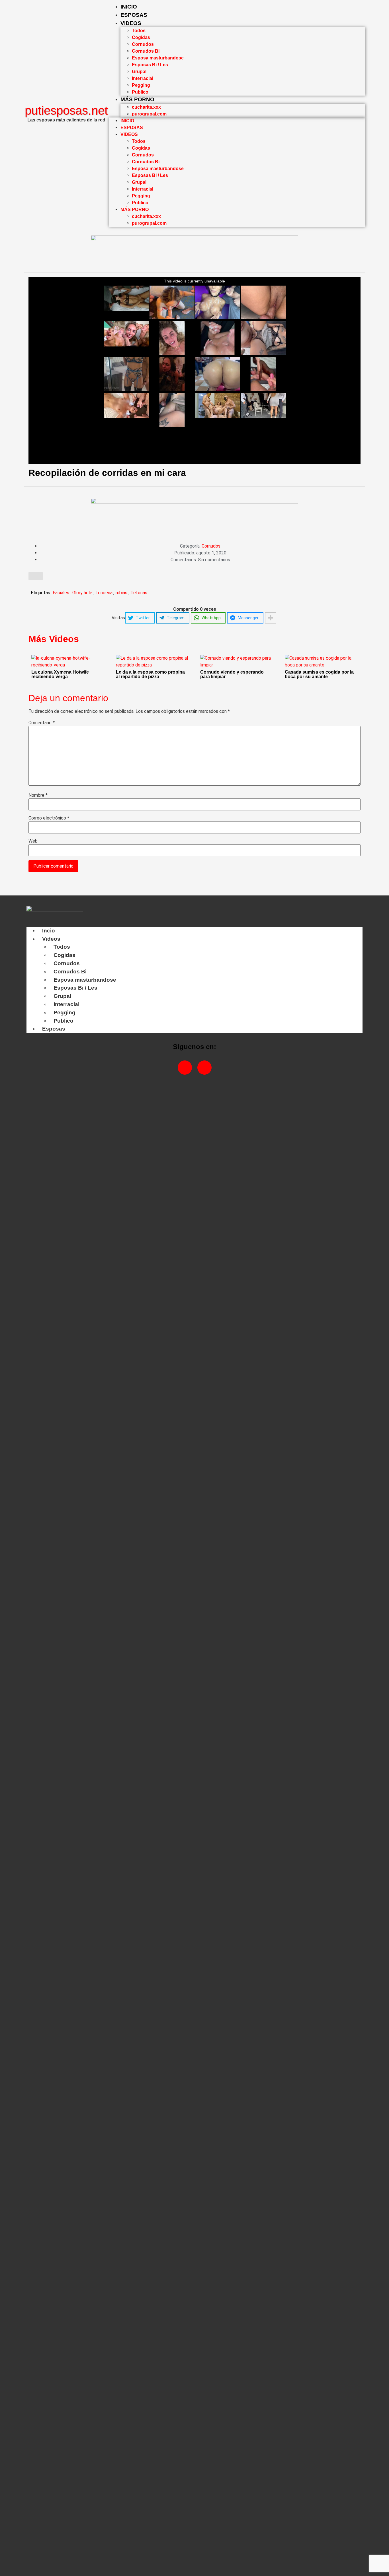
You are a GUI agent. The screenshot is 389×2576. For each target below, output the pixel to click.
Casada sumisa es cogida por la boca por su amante (319, 674)
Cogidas (141, 37)
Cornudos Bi (146, 51)
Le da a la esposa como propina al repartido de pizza (150, 674)
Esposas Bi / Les (150, 65)
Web (33, 841)
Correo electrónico (49, 818)
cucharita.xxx (146, 107)
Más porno (137, 99)
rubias (121, 593)
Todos (139, 31)
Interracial (143, 78)
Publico (140, 92)
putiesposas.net (66, 111)
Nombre (38, 795)
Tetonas (139, 593)
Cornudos (143, 44)
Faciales (61, 593)
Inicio (129, 7)
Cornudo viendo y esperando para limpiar (232, 674)
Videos (131, 23)
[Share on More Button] (271, 618)
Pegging (141, 85)
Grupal (139, 72)
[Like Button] (36, 576)
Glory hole (82, 593)
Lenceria (104, 593)
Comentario (42, 723)
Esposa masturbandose (158, 58)
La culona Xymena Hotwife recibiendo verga (60, 674)
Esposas (134, 15)
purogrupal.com (149, 114)
